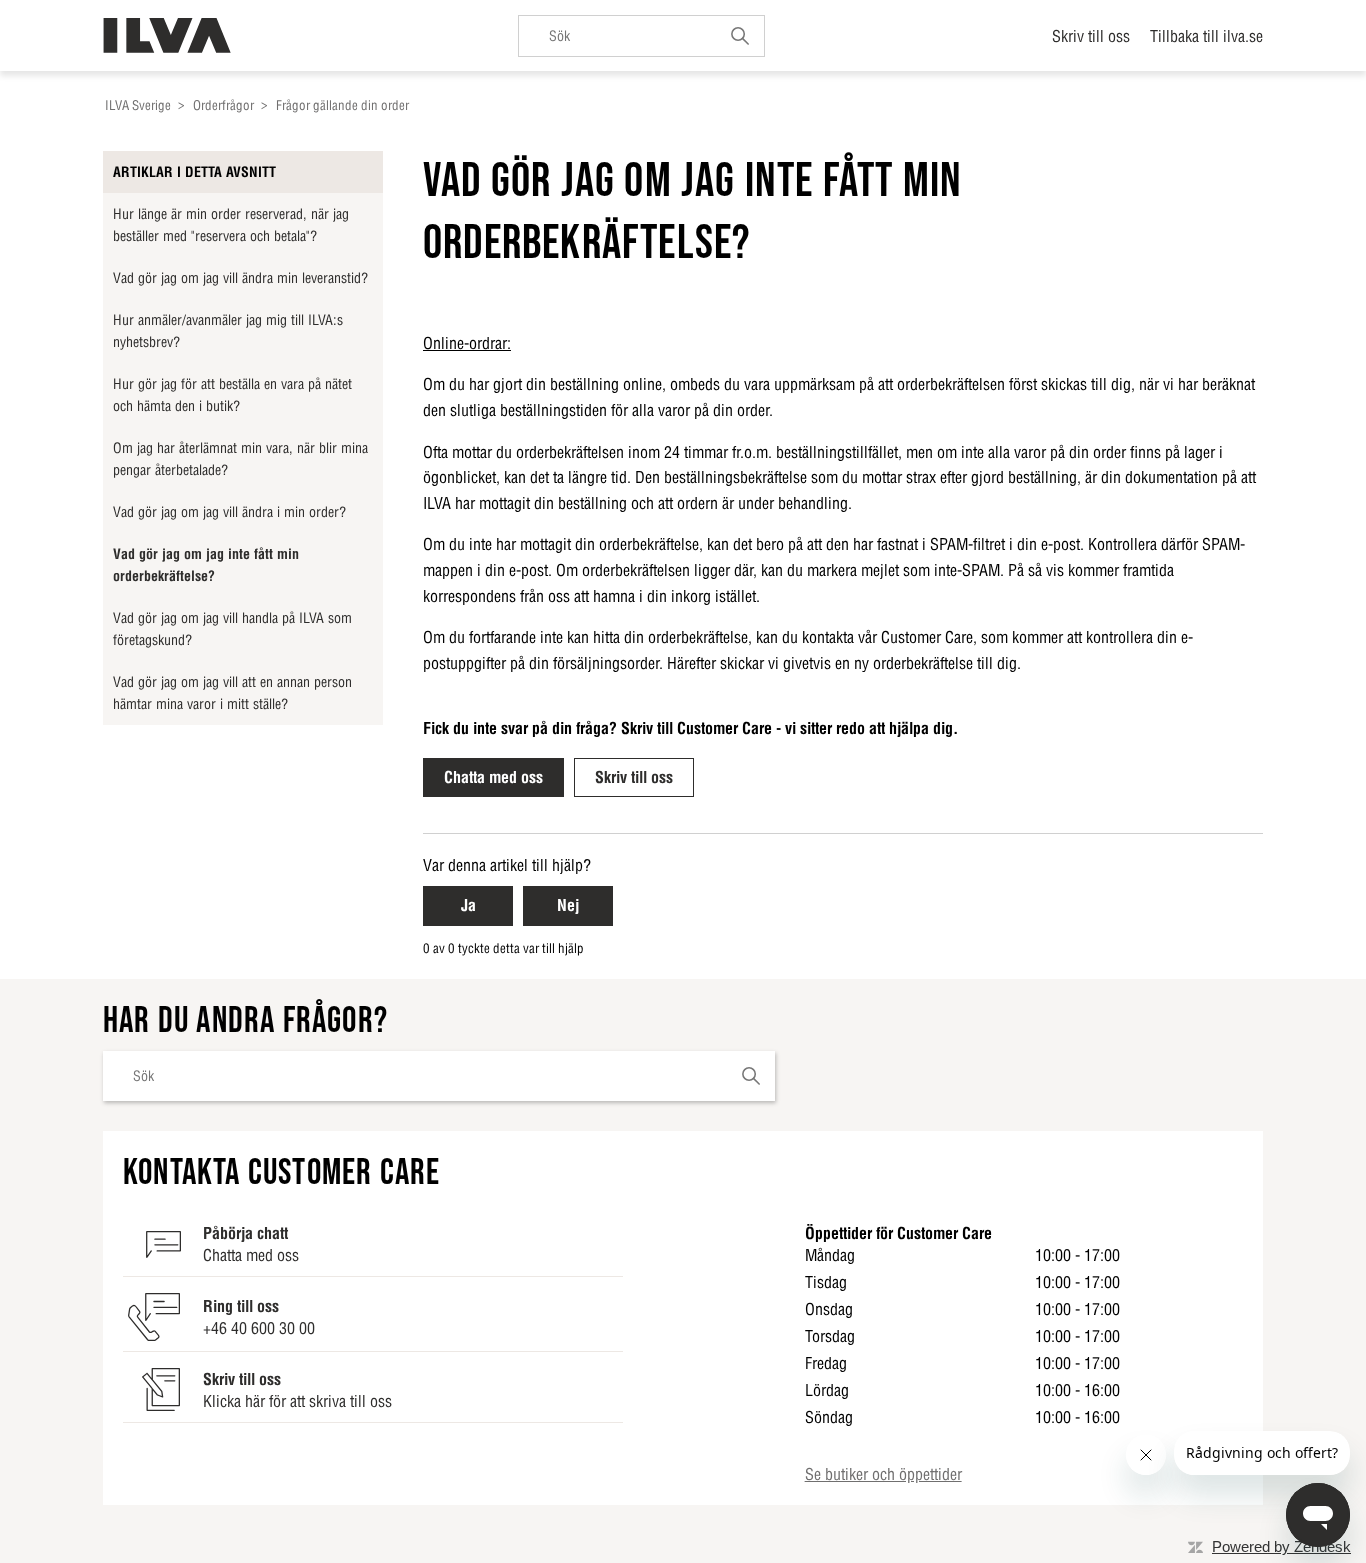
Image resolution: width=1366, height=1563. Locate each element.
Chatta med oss (493, 777)
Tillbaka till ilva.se (1206, 36)
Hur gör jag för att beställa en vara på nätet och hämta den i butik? (232, 395)
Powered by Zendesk (1281, 1546)
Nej (568, 905)
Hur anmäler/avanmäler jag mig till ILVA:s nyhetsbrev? (228, 331)
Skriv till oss (1091, 36)
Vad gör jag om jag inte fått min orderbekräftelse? (206, 565)
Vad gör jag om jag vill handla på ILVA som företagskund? (232, 629)
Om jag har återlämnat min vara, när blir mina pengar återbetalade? (240, 459)
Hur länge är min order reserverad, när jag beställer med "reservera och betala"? (231, 225)
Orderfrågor (223, 105)
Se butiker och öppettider (883, 1474)
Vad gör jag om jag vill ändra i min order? (229, 512)
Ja (468, 905)
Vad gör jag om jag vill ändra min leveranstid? (240, 278)
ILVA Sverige (138, 105)
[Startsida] (167, 35)
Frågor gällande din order (342, 105)
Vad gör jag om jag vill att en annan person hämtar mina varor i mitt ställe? (232, 693)
